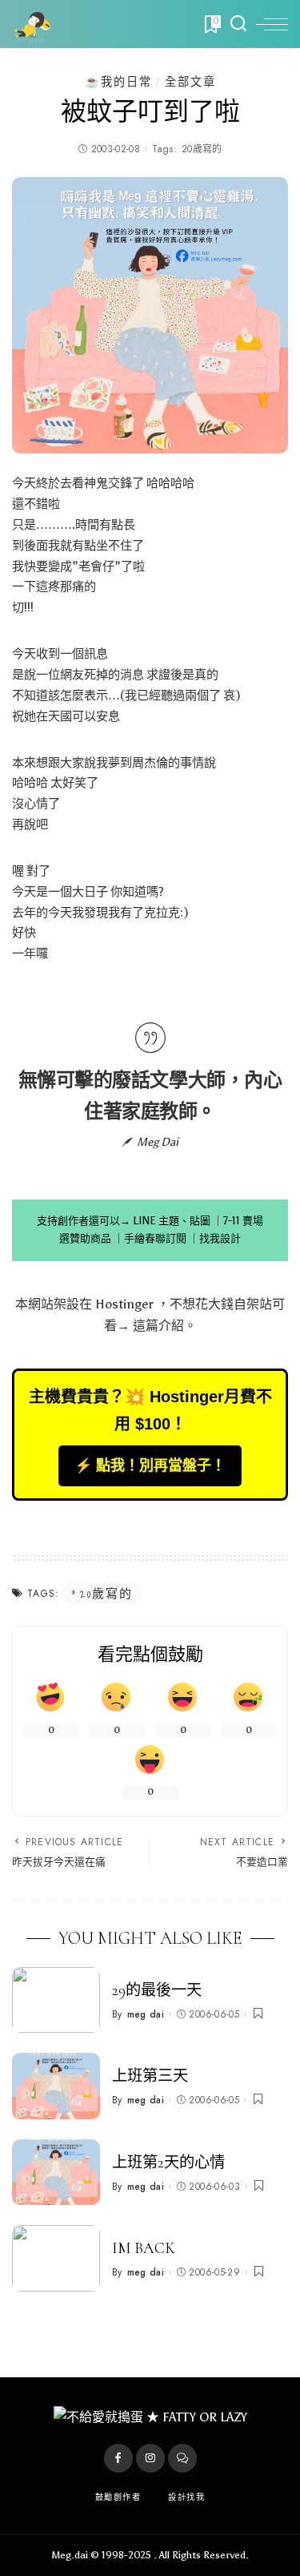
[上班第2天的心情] (56, 2173)
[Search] (238, 24)
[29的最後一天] (56, 2000)
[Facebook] (118, 2458)
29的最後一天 (157, 1990)
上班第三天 (150, 2076)
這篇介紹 (158, 1326)
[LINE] (182, 2458)
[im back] (56, 2258)
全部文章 (190, 82)
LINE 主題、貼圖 (172, 1221)
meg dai (146, 2014)
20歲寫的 (202, 149)
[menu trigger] (272, 24)
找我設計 (220, 1238)
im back (144, 2248)
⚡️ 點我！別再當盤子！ (150, 1465)
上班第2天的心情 (168, 2163)
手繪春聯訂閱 (155, 1238)
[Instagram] (150, 2458)
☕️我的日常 (118, 82)
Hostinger (124, 1304)
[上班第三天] (56, 2086)
